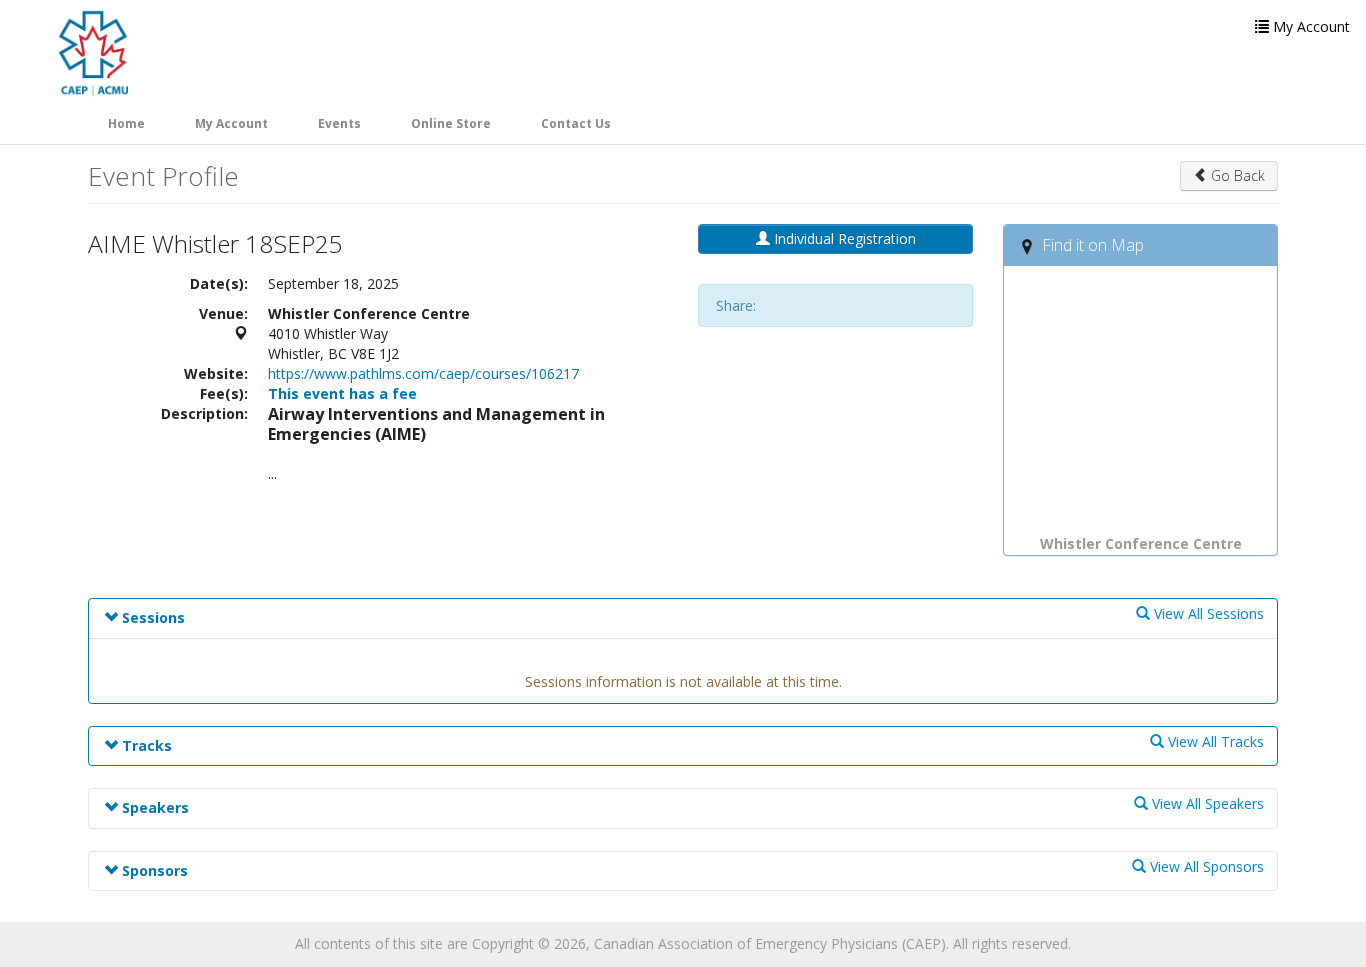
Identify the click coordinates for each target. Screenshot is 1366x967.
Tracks (145, 745)
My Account (231, 123)
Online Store (451, 123)
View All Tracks (1214, 741)
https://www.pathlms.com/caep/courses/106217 (423, 373)
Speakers (153, 807)
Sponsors (153, 870)
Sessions (151, 617)
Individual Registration (843, 238)
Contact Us (576, 123)
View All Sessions (1207, 613)
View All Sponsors (1205, 866)
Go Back (1236, 175)
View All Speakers (1206, 803)
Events (339, 123)
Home (126, 123)
